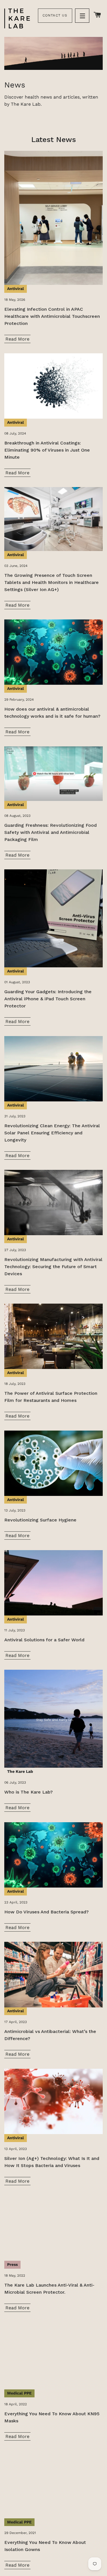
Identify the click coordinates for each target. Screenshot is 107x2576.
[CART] (97, 15)
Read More (17, 339)
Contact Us (55, 15)
